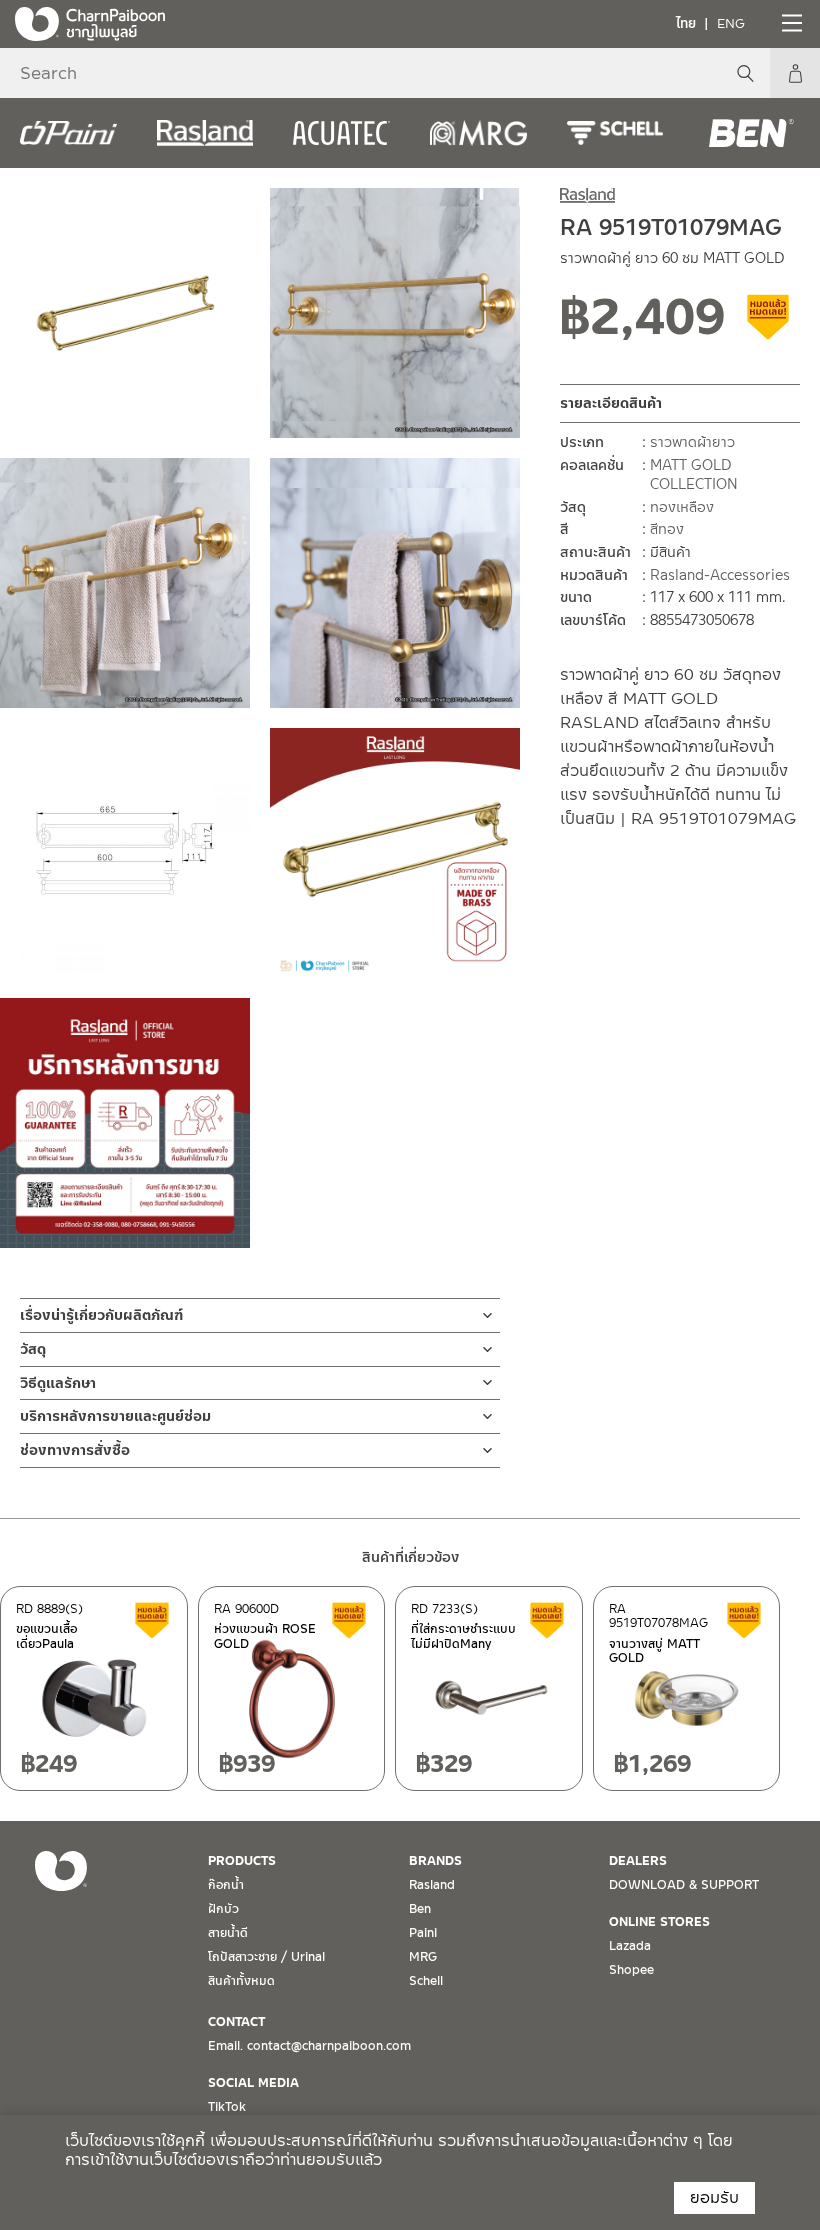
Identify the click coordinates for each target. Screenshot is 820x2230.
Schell (426, 1981)
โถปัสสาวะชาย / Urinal (266, 1957)
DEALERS (638, 1861)
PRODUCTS (242, 1861)
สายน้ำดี (228, 1933)
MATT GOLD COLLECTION (694, 475)
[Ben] (751, 133)
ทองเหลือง (682, 507)
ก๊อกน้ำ (226, 1885)
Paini (423, 1933)
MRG (423, 1957)
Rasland (432, 1885)
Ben (420, 1909)
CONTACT (236, 2022)
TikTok (227, 2107)
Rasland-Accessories (720, 575)
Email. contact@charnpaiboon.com (309, 2046)
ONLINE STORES (659, 1922)
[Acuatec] (341, 133)
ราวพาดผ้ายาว (692, 442)
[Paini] (68, 133)
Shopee (631, 1970)
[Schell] (615, 133)
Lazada (630, 1946)
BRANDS (435, 1861)
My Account (795, 73)
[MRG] (478, 133)
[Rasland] (205, 133)
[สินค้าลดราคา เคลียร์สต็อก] (769, 324)
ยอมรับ (714, 2197)
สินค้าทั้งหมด (241, 1981)
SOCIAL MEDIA (253, 2083)
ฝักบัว (223, 1909)
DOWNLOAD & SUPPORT (684, 1885)
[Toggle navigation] (790, 23)
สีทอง (667, 529)
